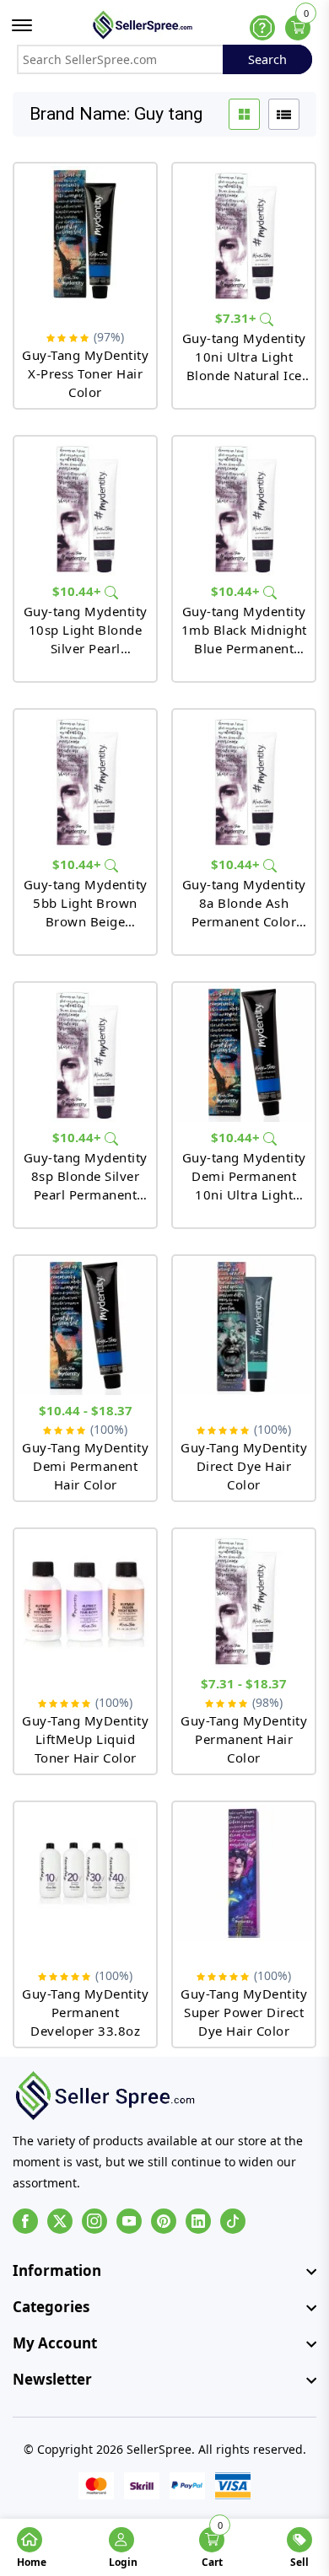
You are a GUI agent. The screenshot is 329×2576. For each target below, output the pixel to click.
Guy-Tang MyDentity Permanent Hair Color (244, 1739)
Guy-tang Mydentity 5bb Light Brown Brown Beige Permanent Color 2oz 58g (86, 903)
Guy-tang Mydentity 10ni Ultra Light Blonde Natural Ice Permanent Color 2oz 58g (244, 357)
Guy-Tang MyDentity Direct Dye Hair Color (244, 1466)
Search (267, 59)
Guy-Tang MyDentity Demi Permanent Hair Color (85, 1466)
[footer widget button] (164, 2271)
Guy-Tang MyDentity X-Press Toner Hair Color (85, 373)
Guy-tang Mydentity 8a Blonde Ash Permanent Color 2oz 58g (244, 903)
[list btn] (284, 114)
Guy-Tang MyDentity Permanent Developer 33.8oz (85, 2012)
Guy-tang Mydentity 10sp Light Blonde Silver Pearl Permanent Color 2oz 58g (86, 630)
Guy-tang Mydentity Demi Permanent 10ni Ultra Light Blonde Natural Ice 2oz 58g (244, 1176)
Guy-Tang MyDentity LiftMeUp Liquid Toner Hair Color (85, 1739)
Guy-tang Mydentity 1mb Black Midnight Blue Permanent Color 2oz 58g (244, 630)
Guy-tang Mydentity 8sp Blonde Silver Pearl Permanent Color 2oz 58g (86, 1176)
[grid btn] (244, 114)
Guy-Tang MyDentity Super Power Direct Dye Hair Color (244, 2012)
